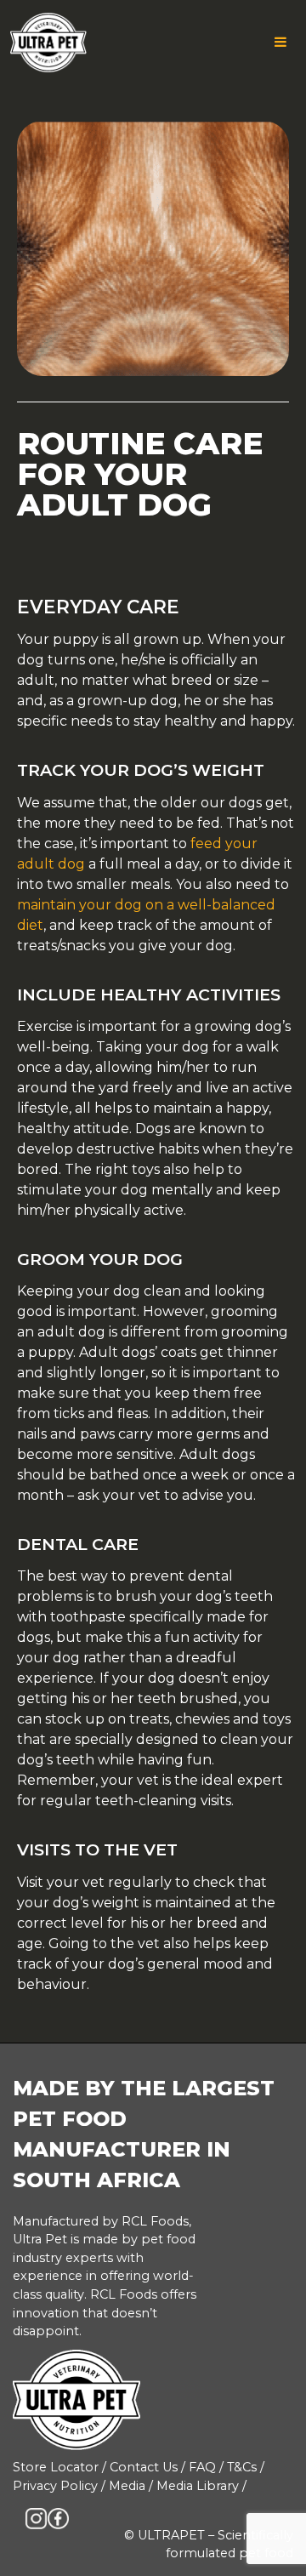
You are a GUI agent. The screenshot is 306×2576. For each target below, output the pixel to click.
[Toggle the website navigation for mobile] (280, 43)
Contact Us (144, 2467)
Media (127, 2486)
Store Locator (56, 2467)
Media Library (198, 2486)
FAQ (202, 2467)
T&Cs (242, 2467)
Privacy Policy (55, 2486)
